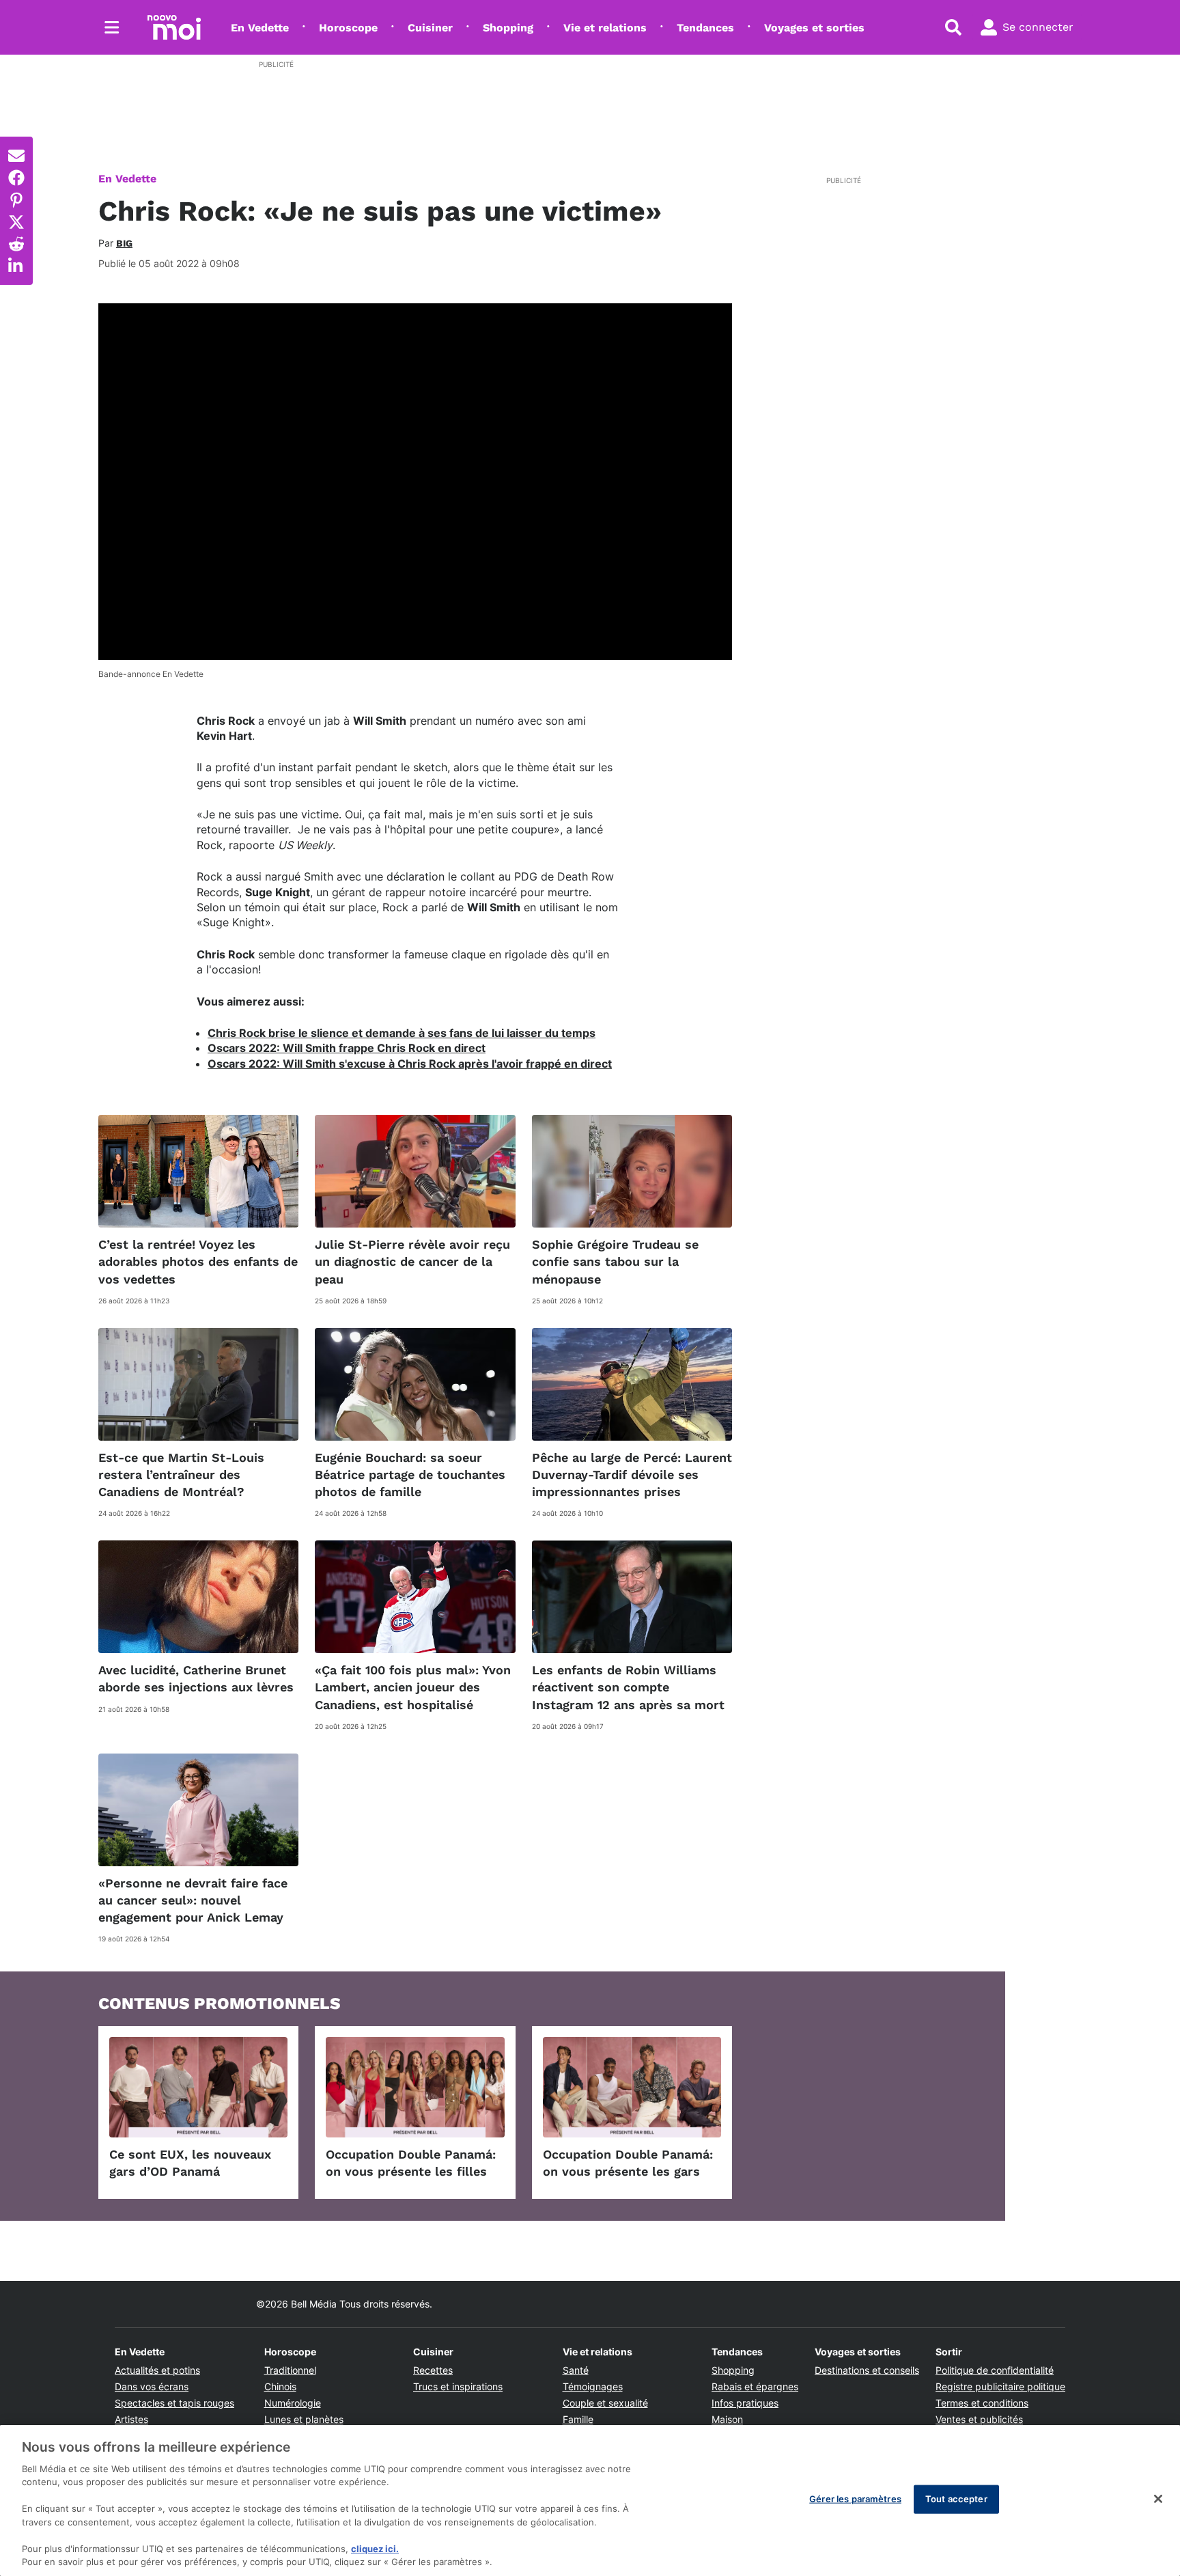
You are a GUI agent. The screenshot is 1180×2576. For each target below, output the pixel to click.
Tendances (705, 28)
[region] (590, 2501)
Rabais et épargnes (755, 2386)
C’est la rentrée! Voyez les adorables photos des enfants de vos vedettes (198, 1261)
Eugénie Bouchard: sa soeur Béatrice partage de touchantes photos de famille (410, 1474)
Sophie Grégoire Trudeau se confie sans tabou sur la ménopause (615, 1261)
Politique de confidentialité (995, 2370)
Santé (576, 2370)
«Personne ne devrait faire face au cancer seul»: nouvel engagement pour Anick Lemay (193, 1900)
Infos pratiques (745, 2403)
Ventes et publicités (979, 2419)
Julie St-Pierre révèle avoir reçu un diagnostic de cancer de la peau (412, 1261)
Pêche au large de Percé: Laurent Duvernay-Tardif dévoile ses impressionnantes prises (632, 1474)
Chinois (280, 2386)
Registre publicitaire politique (1000, 2386)
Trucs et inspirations (458, 2386)
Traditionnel (290, 2370)
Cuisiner (430, 28)
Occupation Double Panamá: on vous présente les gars (628, 2163)
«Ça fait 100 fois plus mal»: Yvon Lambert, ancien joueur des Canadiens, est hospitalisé (413, 1687)
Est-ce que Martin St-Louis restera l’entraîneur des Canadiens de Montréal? (181, 1474)
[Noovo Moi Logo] (174, 27)
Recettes (433, 2370)
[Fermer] (1158, 2499)
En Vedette (260, 28)
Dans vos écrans (152, 2386)
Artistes (131, 2419)
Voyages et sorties (814, 28)
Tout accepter (956, 2499)
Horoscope (348, 28)
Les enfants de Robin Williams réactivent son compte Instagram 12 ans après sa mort (628, 1687)
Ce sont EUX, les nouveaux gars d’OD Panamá (190, 2163)
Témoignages (593, 2386)
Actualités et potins (157, 2370)
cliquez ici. (375, 2549)
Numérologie (293, 2403)
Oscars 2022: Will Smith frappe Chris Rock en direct (347, 1048)
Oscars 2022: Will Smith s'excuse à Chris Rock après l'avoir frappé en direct (410, 1064)
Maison (727, 2419)
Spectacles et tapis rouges (174, 2403)
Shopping (508, 28)
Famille (578, 2419)
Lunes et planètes (304, 2419)
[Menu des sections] (112, 27)
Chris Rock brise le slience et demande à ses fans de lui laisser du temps (402, 1033)
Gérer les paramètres (855, 2499)
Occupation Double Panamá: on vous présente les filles (411, 2163)
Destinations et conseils (867, 2370)
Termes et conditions (982, 2403)
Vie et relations (605, 28)
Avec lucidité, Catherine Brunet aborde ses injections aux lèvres (196, 1678)
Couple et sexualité (605, 2403)
